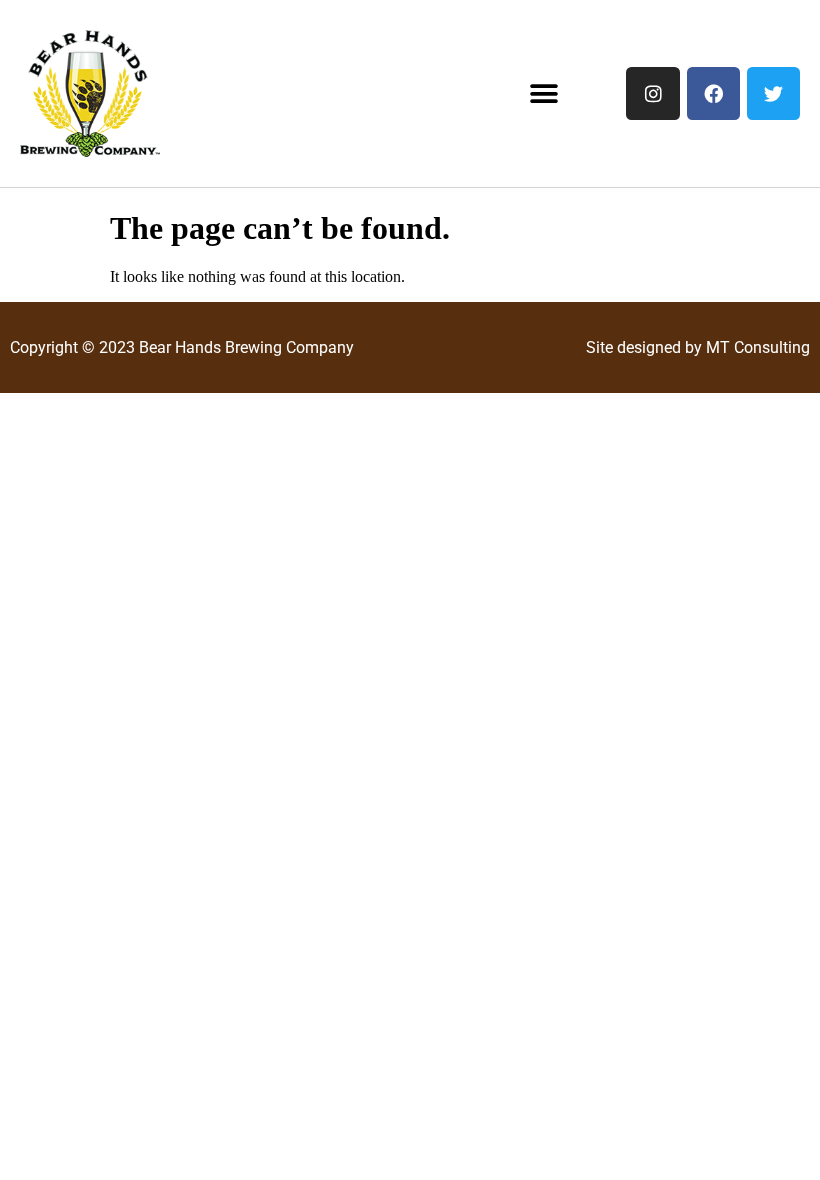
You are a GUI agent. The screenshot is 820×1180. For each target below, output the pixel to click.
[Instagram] (652, 93)
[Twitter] (773, 93)
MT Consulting (758, 347)
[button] (543, 93)
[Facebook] (713, 93)
